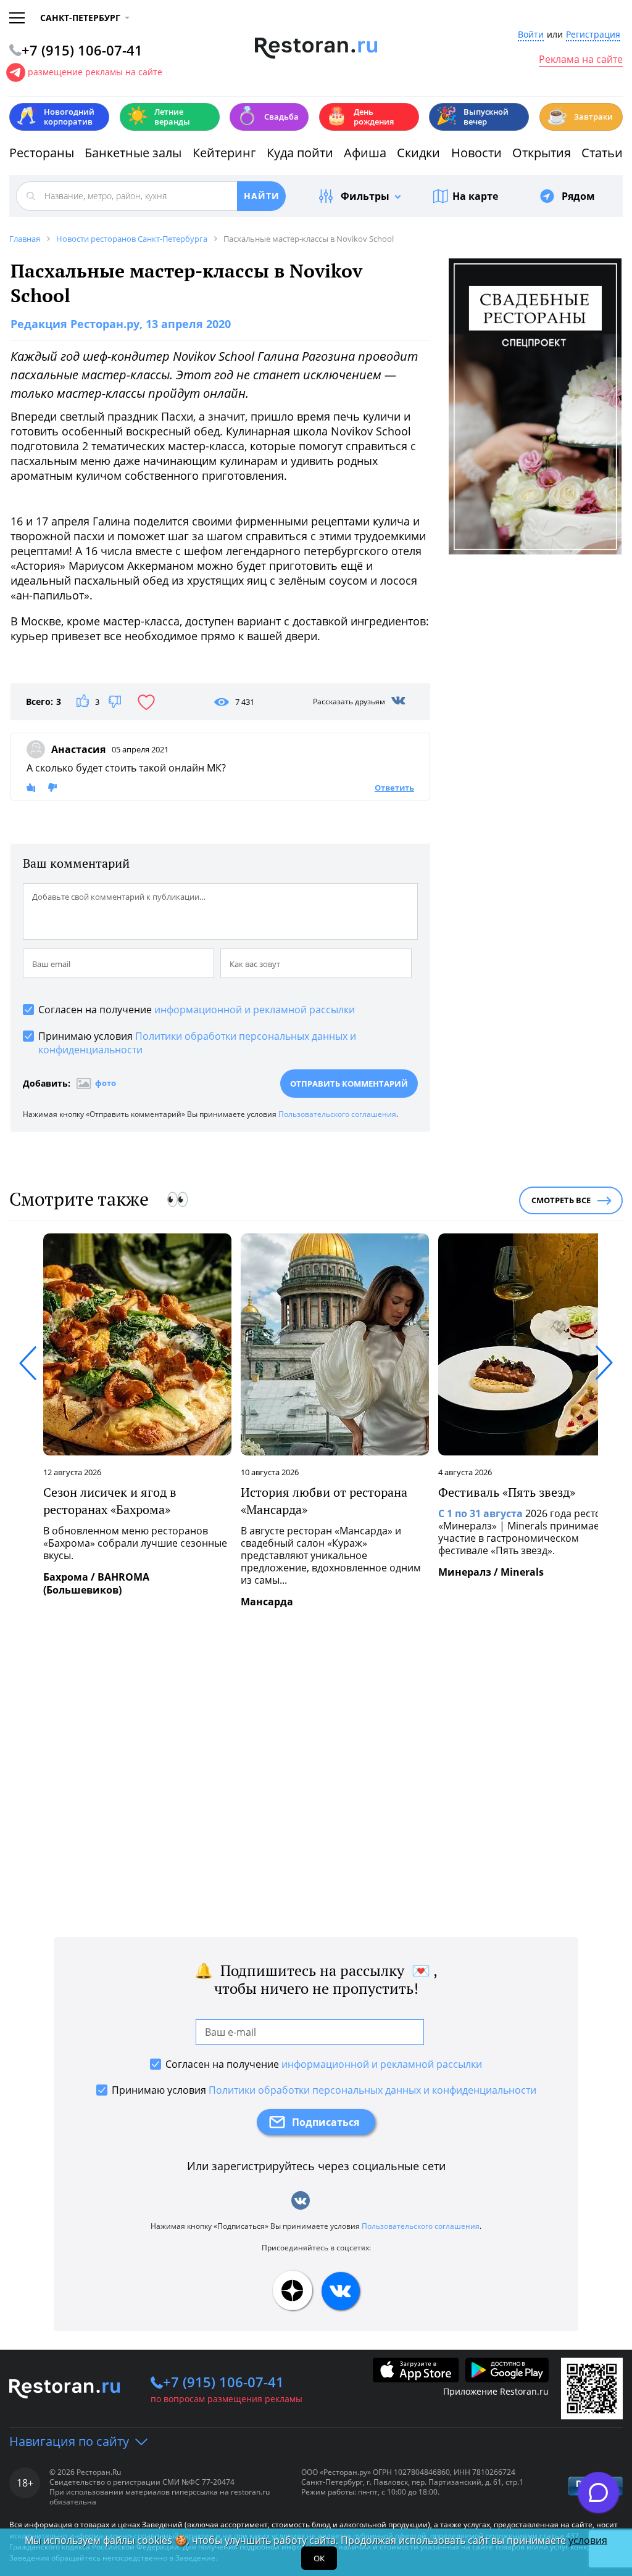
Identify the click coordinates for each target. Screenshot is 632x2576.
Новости (476, 153)
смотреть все (561, 1200)
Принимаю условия (197, 1043)
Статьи (602, 153)
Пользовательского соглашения (337, 1114)
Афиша (365, 153)
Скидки (418, 153)
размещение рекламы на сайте (95, 72)
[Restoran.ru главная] (316, 48)
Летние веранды (158, 117)
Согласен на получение (197, 1010)
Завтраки (580, 116)
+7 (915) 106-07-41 (223, 2382)
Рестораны (42, 153)
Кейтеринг (224, 153)
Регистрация (593, 35)
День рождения (360, 117)
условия (588, 2540)
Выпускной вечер (472, 117)
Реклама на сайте (581, 60)
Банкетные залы (133, 153)
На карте (475, 196)
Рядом (578, 196)
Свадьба (268, 116)
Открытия (542, 153)
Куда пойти (300, 153)
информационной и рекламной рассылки (255, 1010)
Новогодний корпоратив (55, 117)
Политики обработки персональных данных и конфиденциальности (372, 2090)
